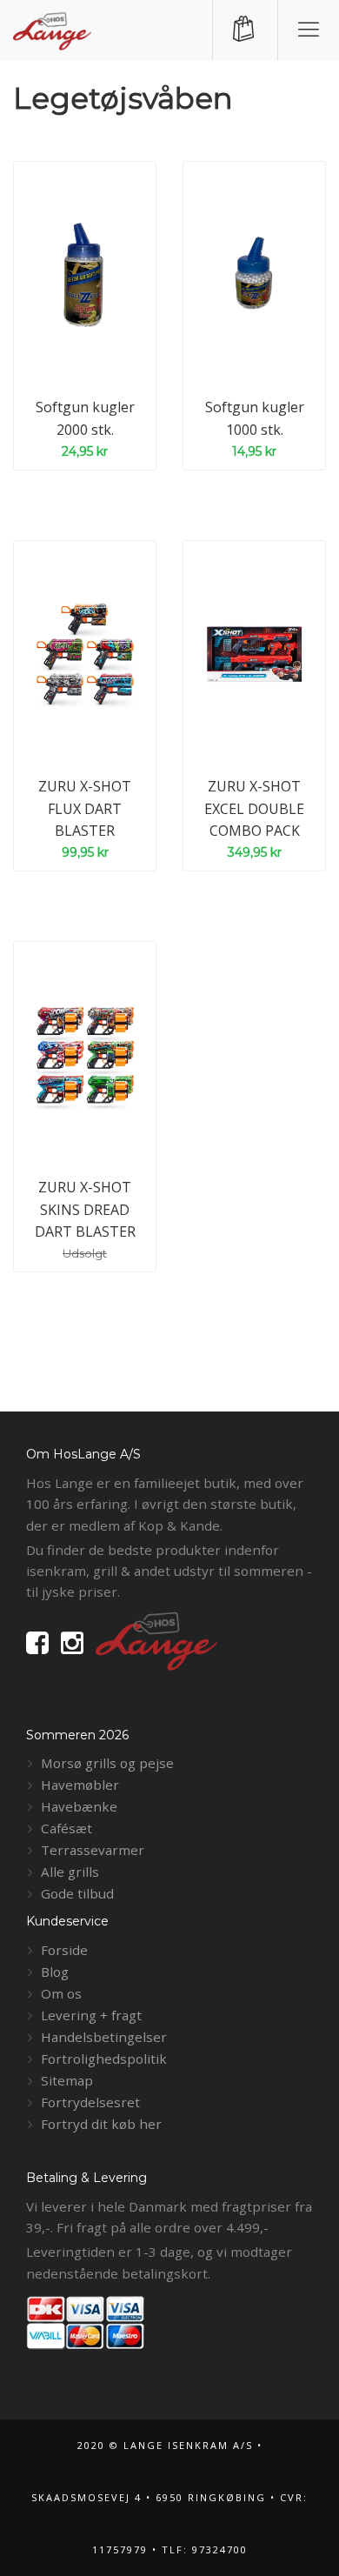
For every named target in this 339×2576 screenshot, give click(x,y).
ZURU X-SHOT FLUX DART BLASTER (85, 808)
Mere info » (103, 333)
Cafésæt (66, 1828)
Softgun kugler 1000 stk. (255, 418)
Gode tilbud (77, 1893)
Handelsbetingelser (104, 2037)
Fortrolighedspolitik (104, 2059)
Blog (55, 1972)
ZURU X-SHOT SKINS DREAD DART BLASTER (85, 1209)
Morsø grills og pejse (107, 1763)
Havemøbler (80, 1785)
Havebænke (79, 1806)
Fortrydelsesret (90, 2102)
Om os (61, 1993)
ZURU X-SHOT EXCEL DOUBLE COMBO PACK (254, 808)
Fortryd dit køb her (101, 2124)
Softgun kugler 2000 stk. (85, 418)
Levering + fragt (91, 2015)
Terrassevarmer (93, 1850)
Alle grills (70, 1872)
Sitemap (67, 2080)
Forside (64, 1950)
